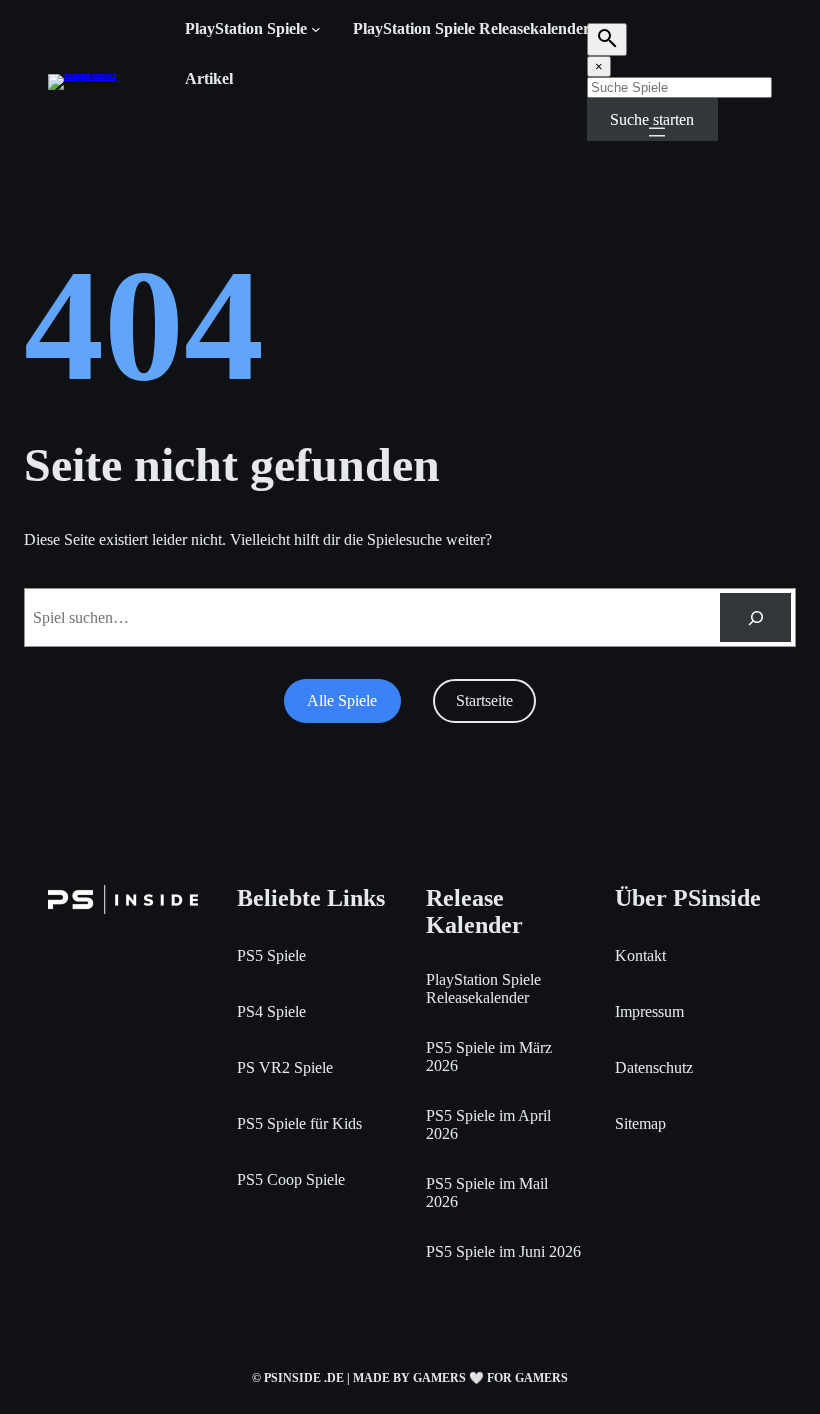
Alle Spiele (342, 700)
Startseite (484, 700)
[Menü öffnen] (657, 132)
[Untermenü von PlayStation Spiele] (316, 29)
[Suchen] (755, 617)
